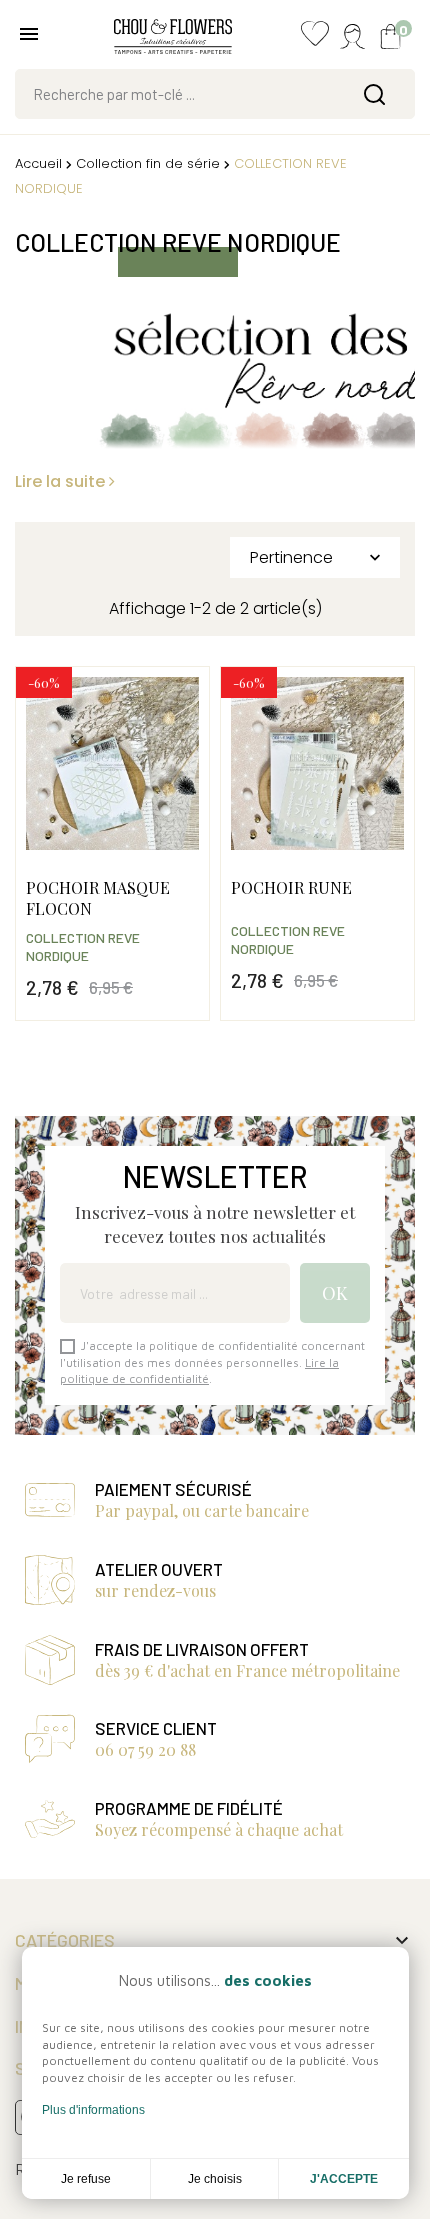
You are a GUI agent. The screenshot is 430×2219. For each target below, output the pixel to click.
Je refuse (86, 2179)
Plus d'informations (93, 2110)
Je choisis (215, 2179)
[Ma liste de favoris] (315, 38)
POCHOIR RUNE (291, 887)
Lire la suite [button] (62, 481)
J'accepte (344, 2179)
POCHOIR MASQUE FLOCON (98, 898)
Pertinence (317, 557)
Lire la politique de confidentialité (199, 1370)
